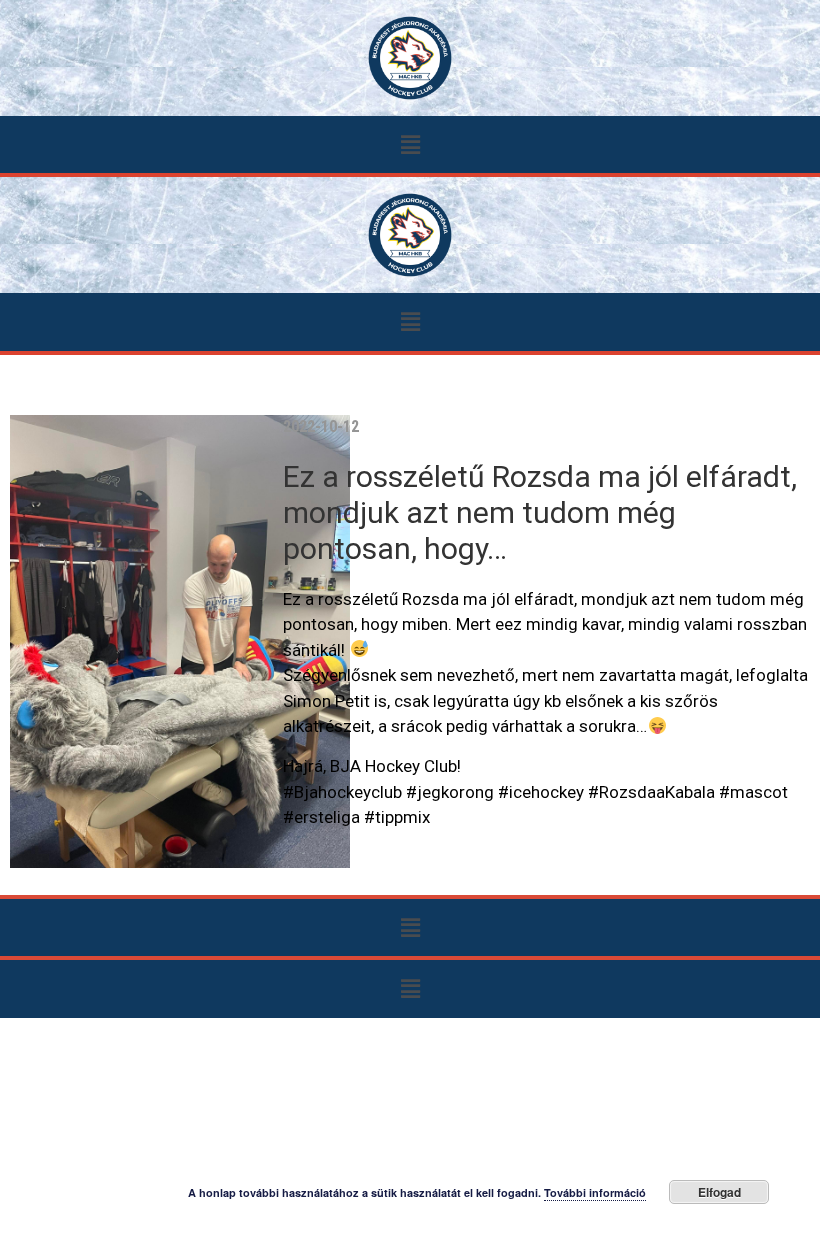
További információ (595, 1192)
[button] (410, 144)
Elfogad (719, 1192)
